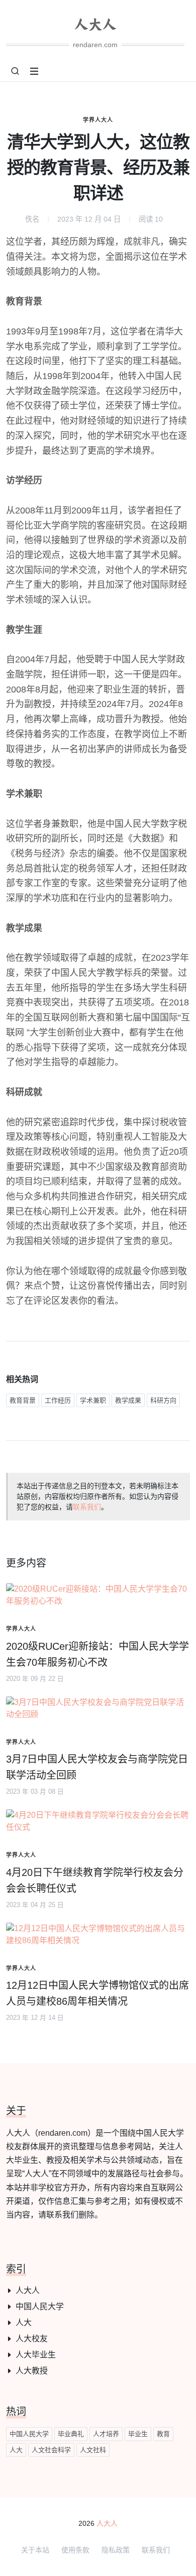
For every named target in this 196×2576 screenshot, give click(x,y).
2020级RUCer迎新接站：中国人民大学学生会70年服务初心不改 (97, 1654)
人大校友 (32, 2339)
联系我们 (87, 1507)
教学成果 (128, 1400)
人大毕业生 (36, 2355)
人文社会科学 (51, 2450)
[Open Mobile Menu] (34, 71)
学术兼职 (93, 1400)
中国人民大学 (40, 2306)
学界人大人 (98, 120)
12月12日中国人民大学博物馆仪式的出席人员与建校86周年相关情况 (97, 1993)
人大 (24, 2323)
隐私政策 (116, 2550)
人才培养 (106, 2434)
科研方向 (163, 1400)
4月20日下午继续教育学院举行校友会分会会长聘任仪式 (95, 1880)
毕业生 (138, 2434)
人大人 (28, 2290)
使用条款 (75, 2550)
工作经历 (58, 1400)
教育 (163, 2434)
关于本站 (35, 2550)
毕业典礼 (71, 2434)
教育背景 (23, 1400)
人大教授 (32, 2371)
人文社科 (93, 2450)
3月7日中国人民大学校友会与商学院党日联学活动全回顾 (97, 1767)
